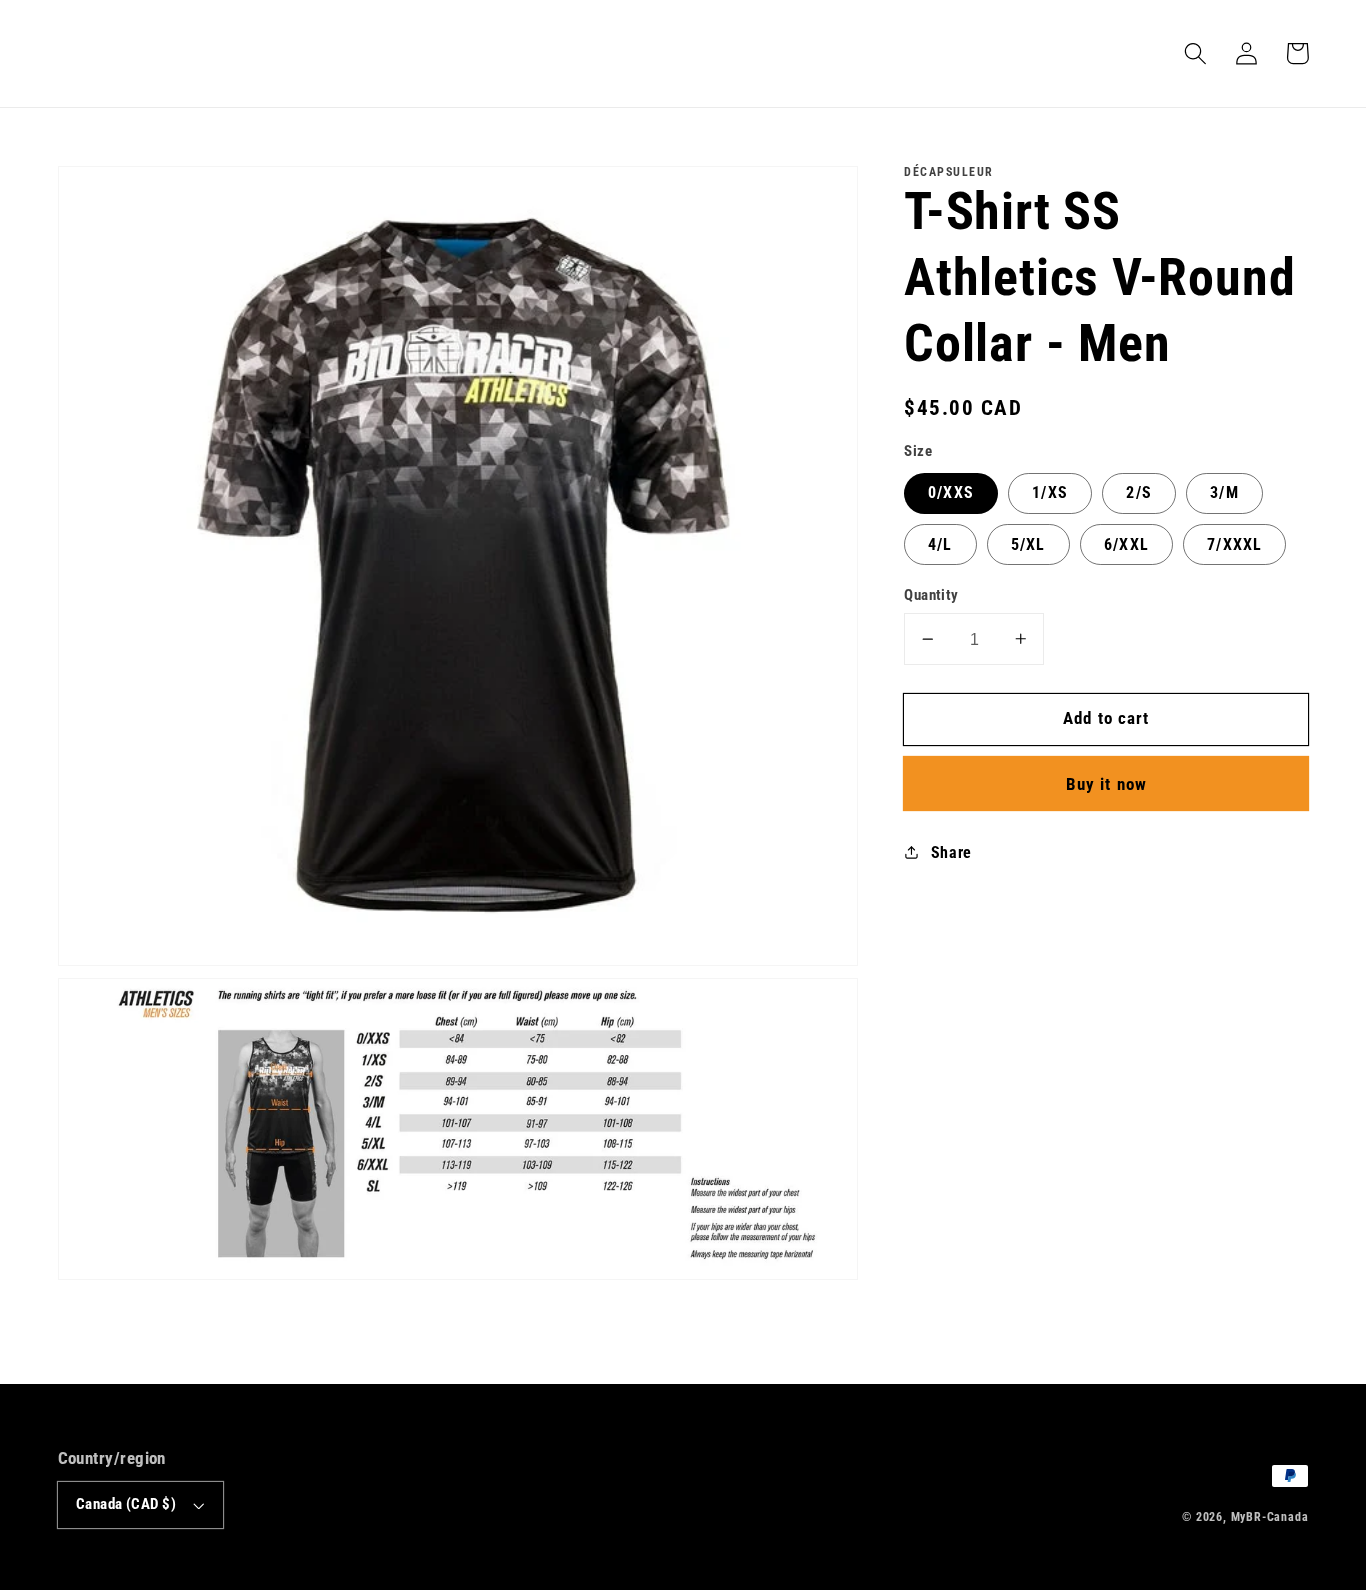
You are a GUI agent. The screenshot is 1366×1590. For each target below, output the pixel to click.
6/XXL (1126, 544)
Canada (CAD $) (126, 1504)
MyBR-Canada (1270, 1517)
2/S (1138, 492)
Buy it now (1107, 784)
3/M (1224, 492)
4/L (940, 544)
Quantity (931, 595)
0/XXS (951, 492)
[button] (1196, 53)
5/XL (1028, 544)
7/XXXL (1234, 544)
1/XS (1050, 492)
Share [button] (951, 852)
